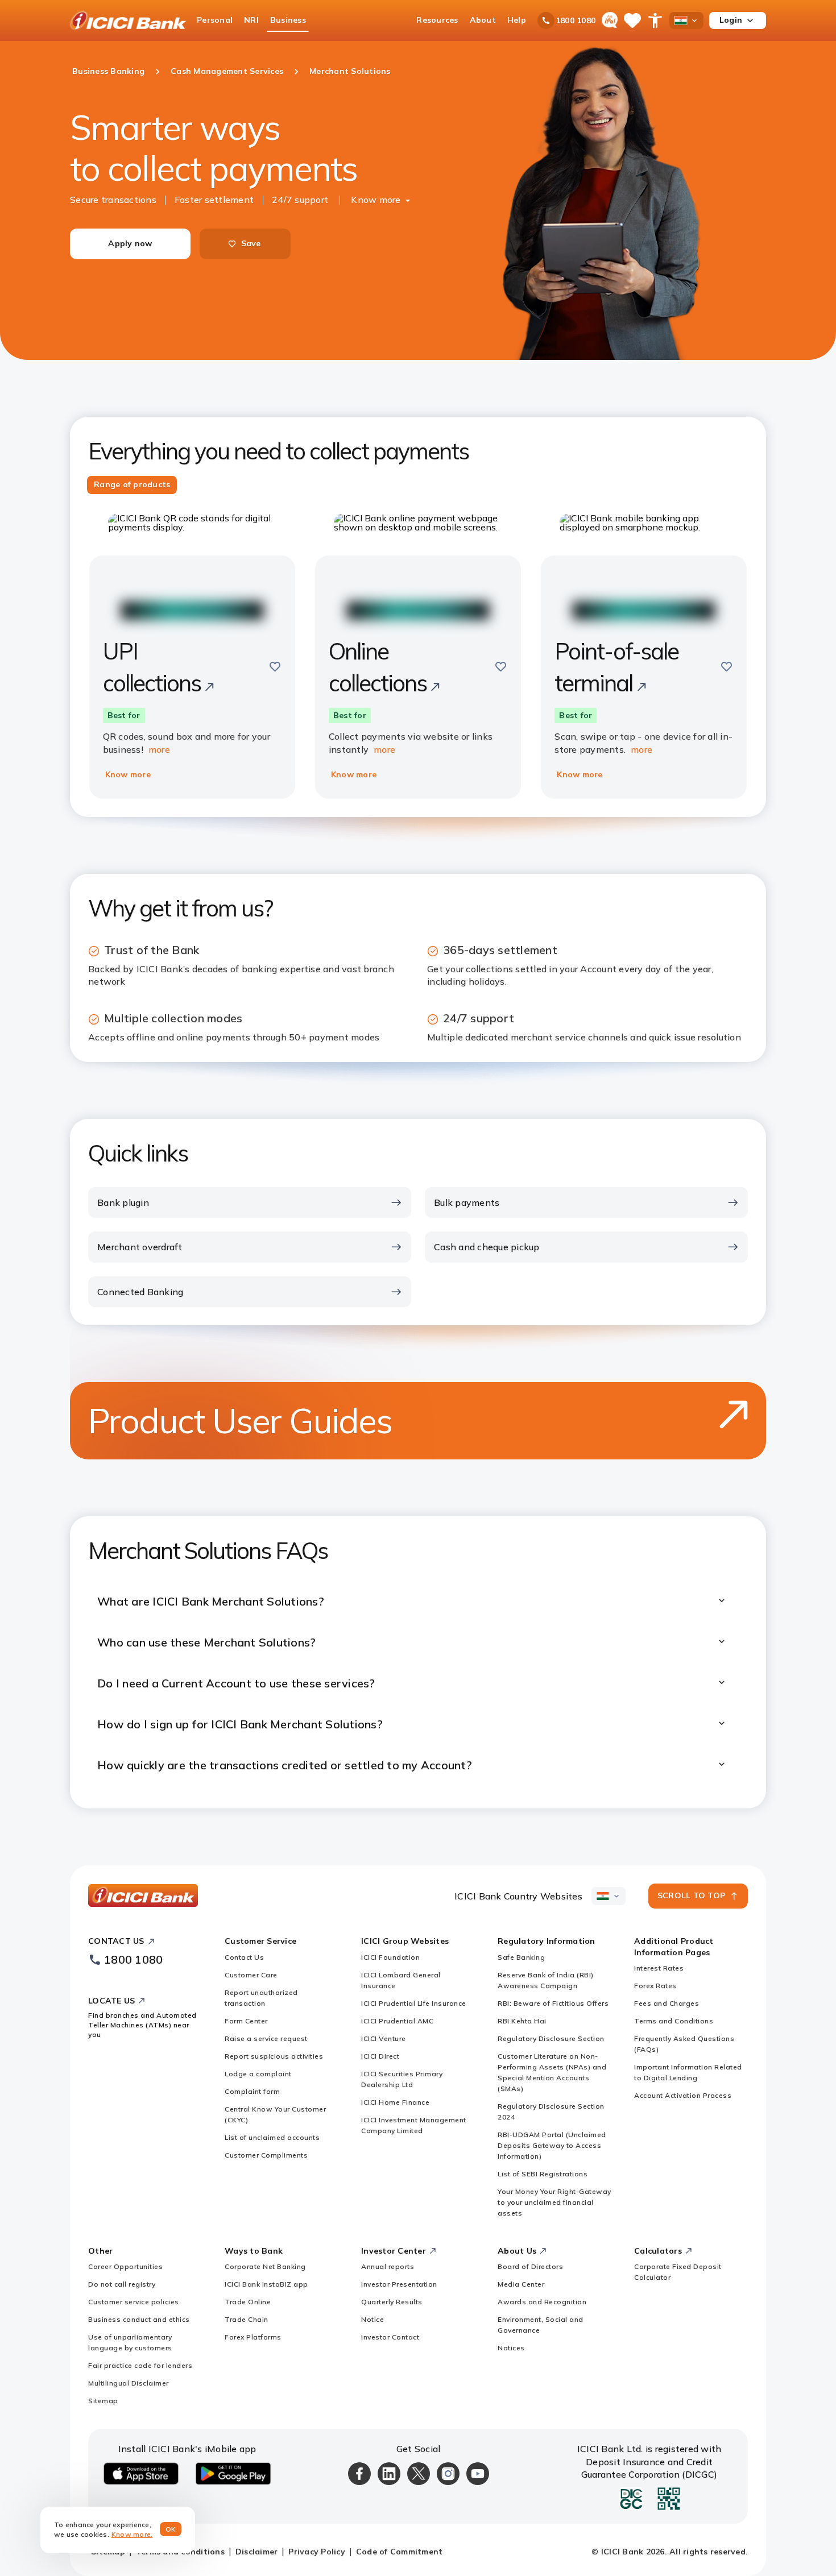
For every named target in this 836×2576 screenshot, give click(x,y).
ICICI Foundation (390, 1957)
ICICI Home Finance (395, 2102)
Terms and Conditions (674, 2021)
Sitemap (103, 2401)
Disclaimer (257, 2552)
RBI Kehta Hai (522, 2021)
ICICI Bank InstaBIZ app (266, 2284)
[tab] (132, 485)
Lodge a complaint (258, 2074)
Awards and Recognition (542, 2302)
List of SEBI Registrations (543, 2174)
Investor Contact (390, 2337)
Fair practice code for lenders (140, 2365)
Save (251, 243)
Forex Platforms (253, 2337)
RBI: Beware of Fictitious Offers (553, 2003)
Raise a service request (266, 2038)
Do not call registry (122, 2284)
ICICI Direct (380, 2056)
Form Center (246, 2021)
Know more (376, 200)
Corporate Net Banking (265, 2266)
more (159, 749)
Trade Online (248, 2302)
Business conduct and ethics (139, 2319)
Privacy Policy (317, 2552)
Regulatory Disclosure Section (551, 2038)
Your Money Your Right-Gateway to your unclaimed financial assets (554, 2202)
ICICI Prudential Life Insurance (414, 2003)
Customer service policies (134, 2302)
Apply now (130, 243)
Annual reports (388, 2266)
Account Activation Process (683, 2095)
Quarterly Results (392, 2302)
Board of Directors (530, 2266)
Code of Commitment (400, 2552)
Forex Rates (655, 1986)
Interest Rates (659, 1968)
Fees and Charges (667, 2003)
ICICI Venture (384, 2038)
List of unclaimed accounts (272, 2137)
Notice (373, 2319)
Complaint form (252, 2091)
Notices (511, 2348)
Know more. (132, 2534)
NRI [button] (251, 20)
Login (731, 20)
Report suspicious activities (274, 2056)
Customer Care (251, 1975)
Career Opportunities (125, 2266)
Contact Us (244, 1957)
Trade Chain (247, 2319)
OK (171, 2529)
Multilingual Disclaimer (129, 2383)
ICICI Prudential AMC (397, 2021)
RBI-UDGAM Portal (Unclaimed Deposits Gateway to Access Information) (552, 2145)
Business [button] (288, 20)
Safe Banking (521, 1957)
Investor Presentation (399, 2284)
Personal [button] (215, 20)
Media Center (521, 2284)
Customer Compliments (266, 2155)
